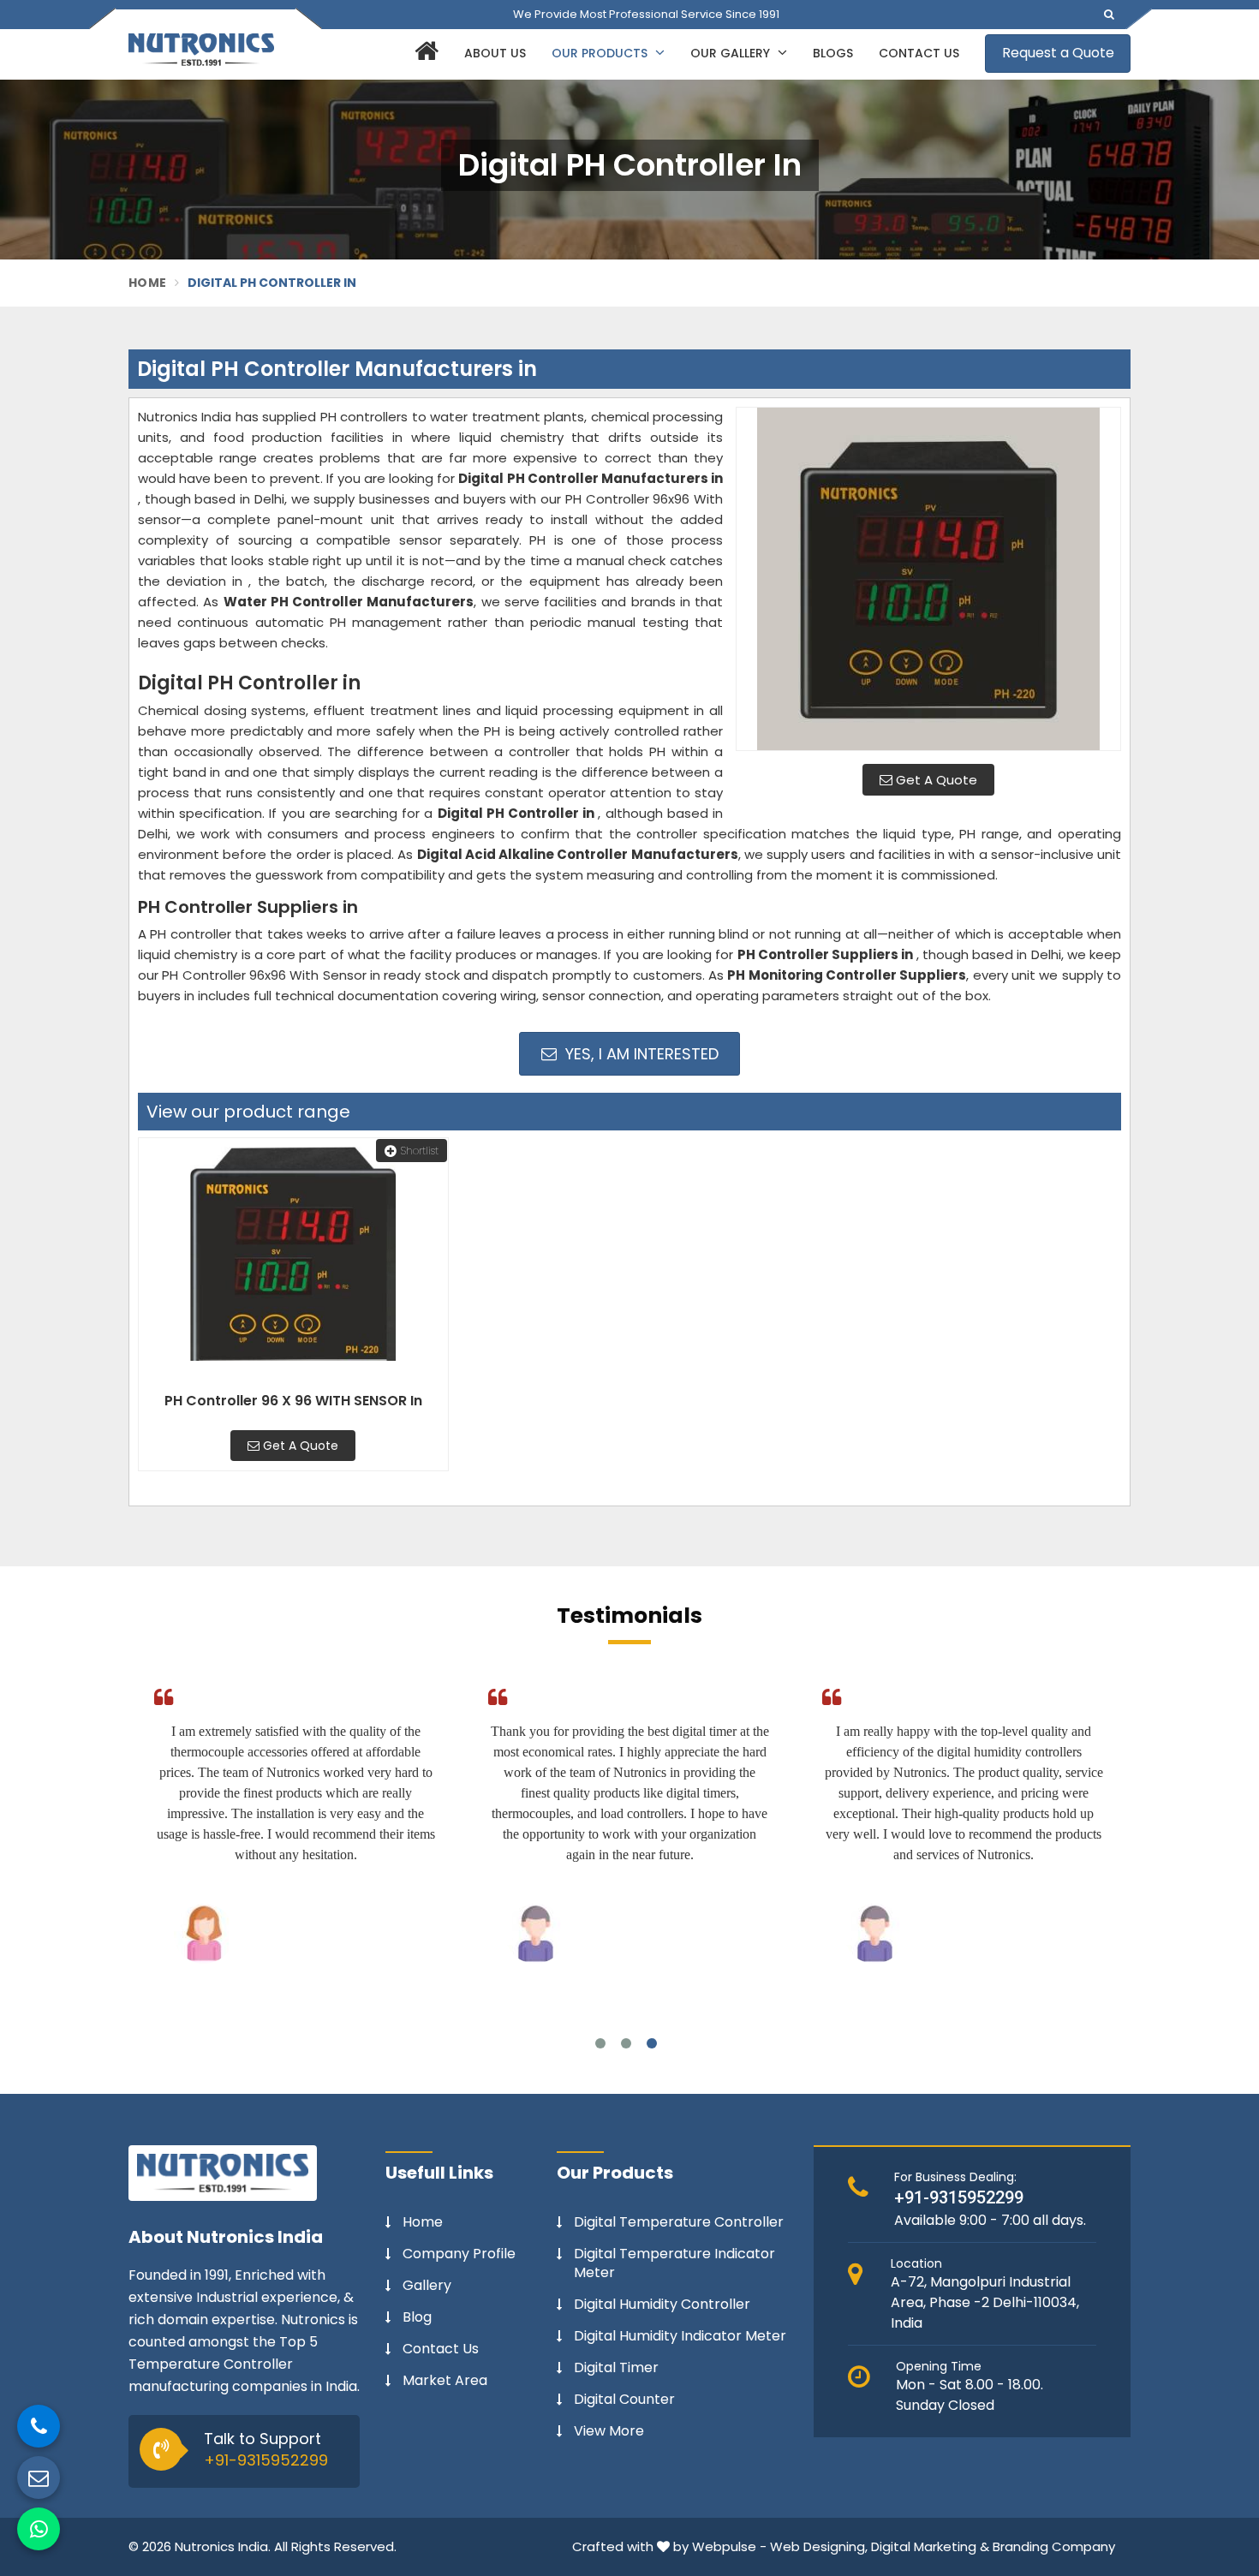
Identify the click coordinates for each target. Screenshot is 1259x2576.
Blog (417, 2317)
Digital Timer (616, 2368)
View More (609, 2431)
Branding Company (1054, 2546)
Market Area (445, 2381)
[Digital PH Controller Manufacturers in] (928, 579)
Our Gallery (732, 53)
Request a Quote (1058, 53)
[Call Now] (39, 2426)
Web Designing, (819, 2546)
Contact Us (919, 53)
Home (147, 283)
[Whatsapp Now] (39, 2529)
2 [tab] (626, 2043)
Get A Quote (935, 780)
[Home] (424, 54)
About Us (495, 53)
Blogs (833, 53)
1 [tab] (600, 2043)
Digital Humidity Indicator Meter (680, 2336)
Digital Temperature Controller (679, 2222)
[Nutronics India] (201, 50)
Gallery (427, 2286)
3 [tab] (652, 2043)
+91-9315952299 (266, 2460)
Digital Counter (624, 2400)
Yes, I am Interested (640, 1054)
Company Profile (459, 2254)
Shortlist (420, 1151)
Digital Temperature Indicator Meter (674, 2263)
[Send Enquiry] (39, 2478)
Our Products (601, 53)
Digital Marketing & (930, 2546)
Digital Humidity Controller (662, 2305)
